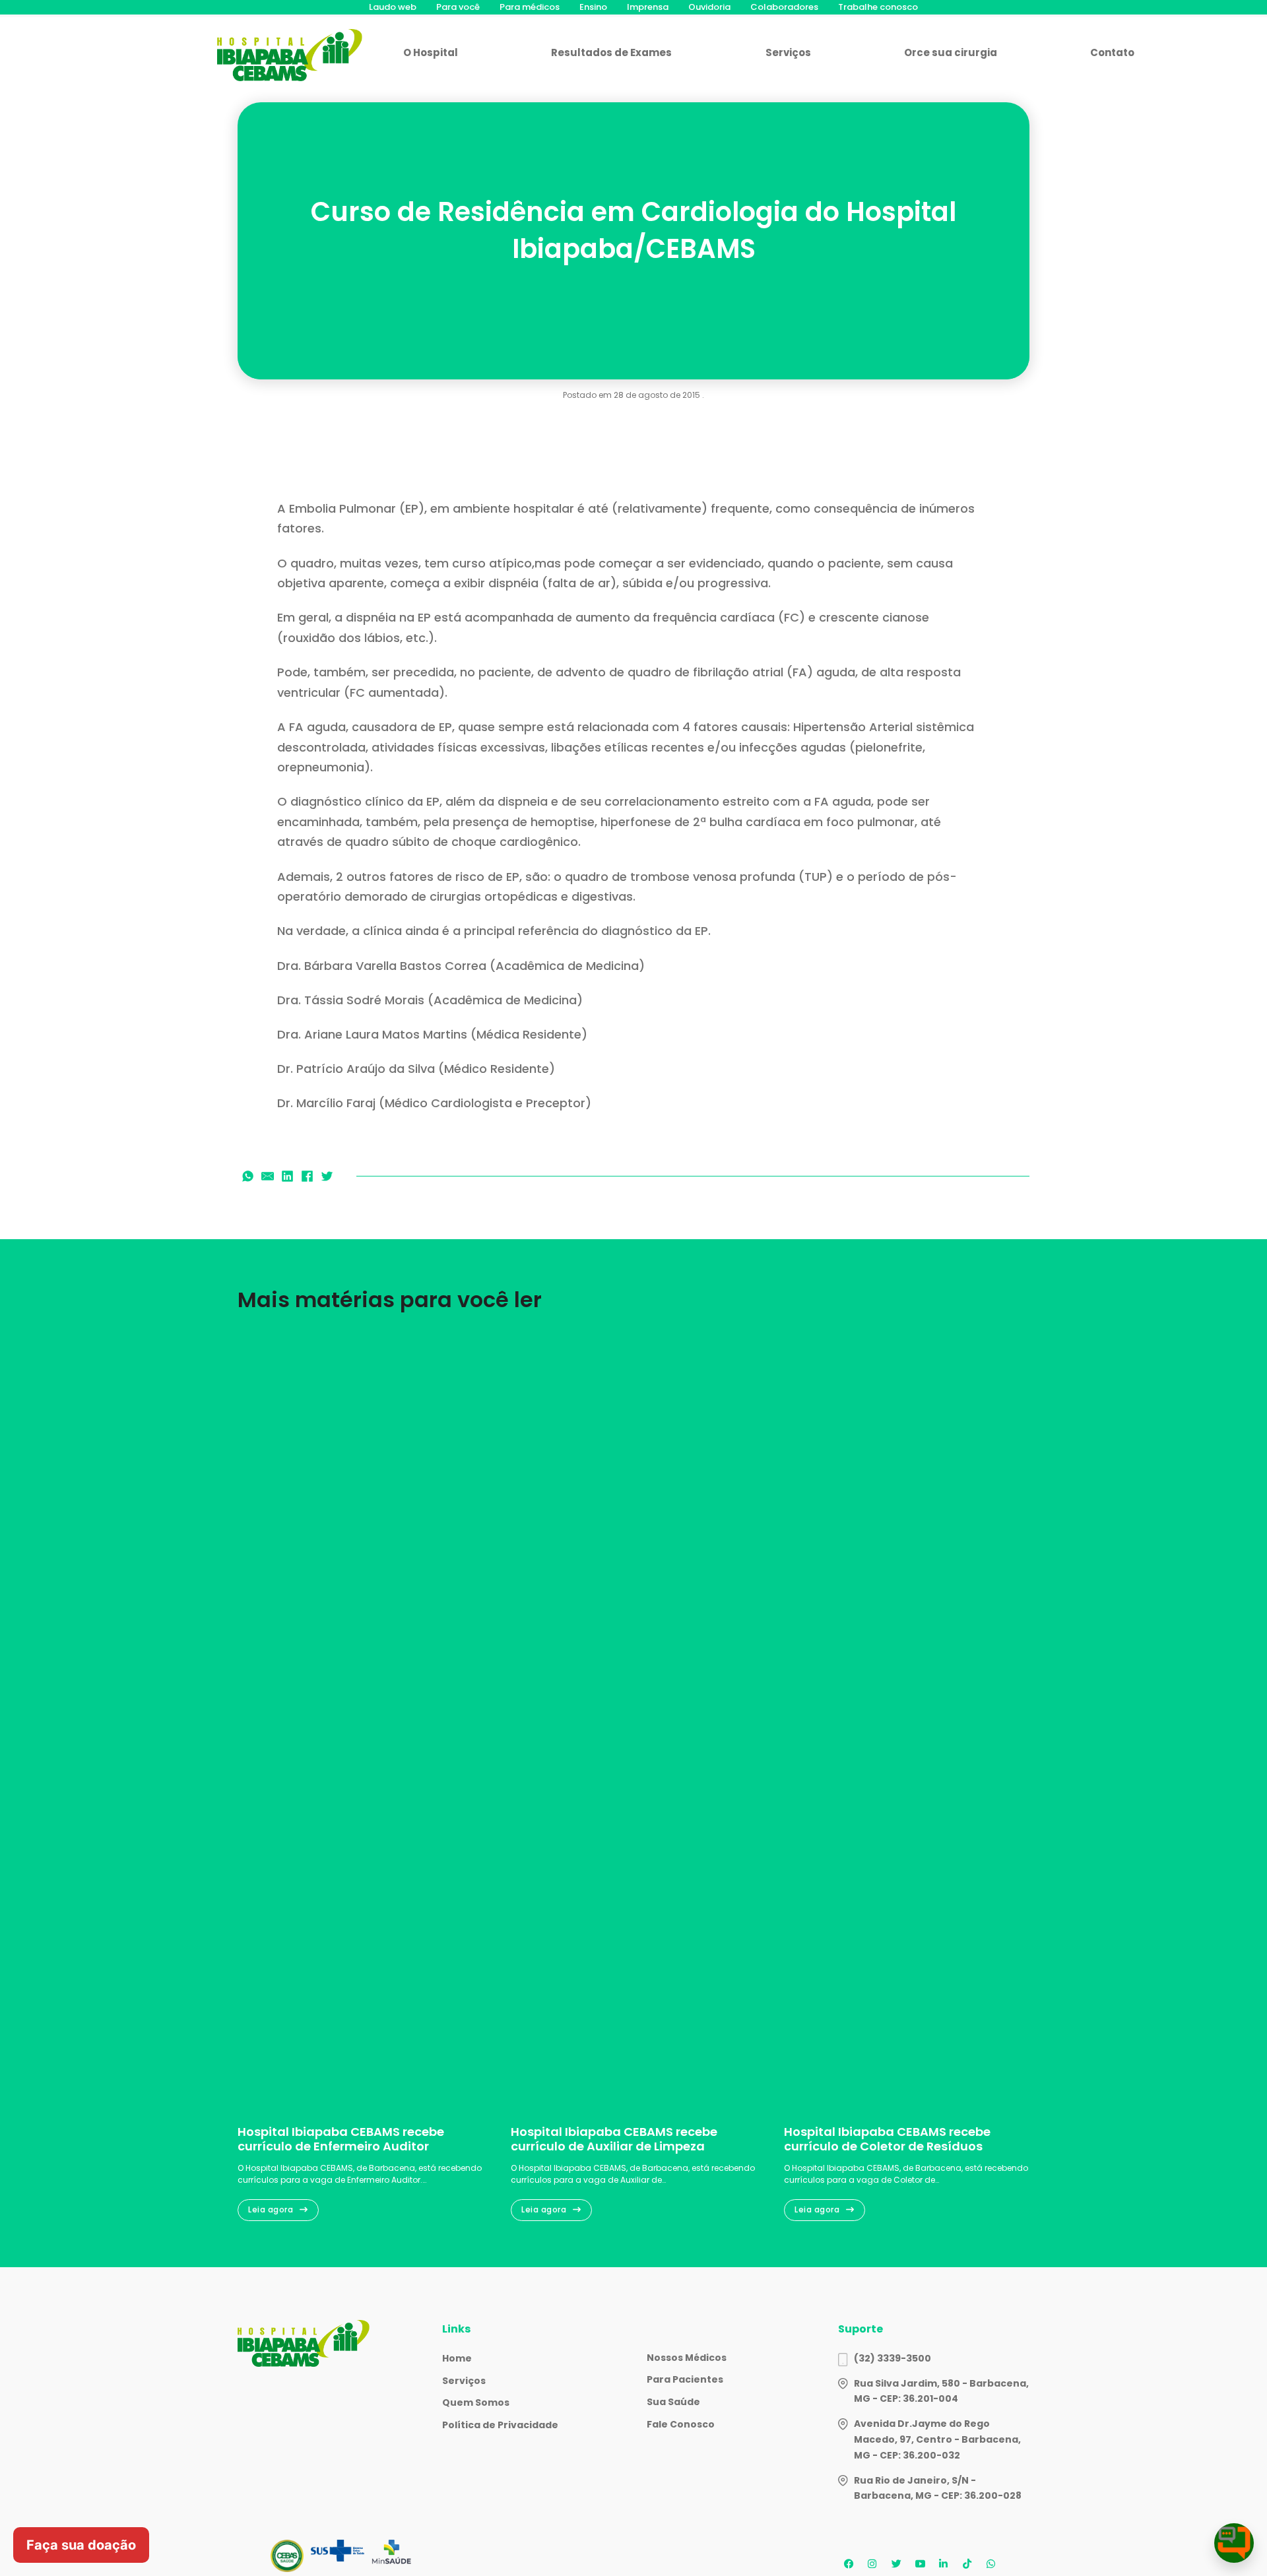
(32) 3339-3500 (893, 2358)
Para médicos (530, 7)
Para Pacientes (685, 2379)
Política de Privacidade (500, 2425)
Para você (458, 7)
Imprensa (648, 7)
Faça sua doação (81, 2545)
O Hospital (431, 52)
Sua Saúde (673, 2402)
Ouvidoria (709, 7)
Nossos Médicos (687, 2358)
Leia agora (271, 2209)
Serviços (788, 52)
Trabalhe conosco (878, 7)
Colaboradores (784, 7)
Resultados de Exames (611, 52)
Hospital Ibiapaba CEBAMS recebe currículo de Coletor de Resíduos (887, 2139)
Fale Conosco (681, 2424)
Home (457, 2358)
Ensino (593, 7)
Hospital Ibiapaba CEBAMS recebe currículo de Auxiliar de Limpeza (614, 2139)
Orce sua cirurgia (951, 52)
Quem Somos (476, 2402)
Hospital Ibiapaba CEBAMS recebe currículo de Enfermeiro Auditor (341, 2139)
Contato (1112, 52)
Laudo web (393, 7)
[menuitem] (393, 7)
